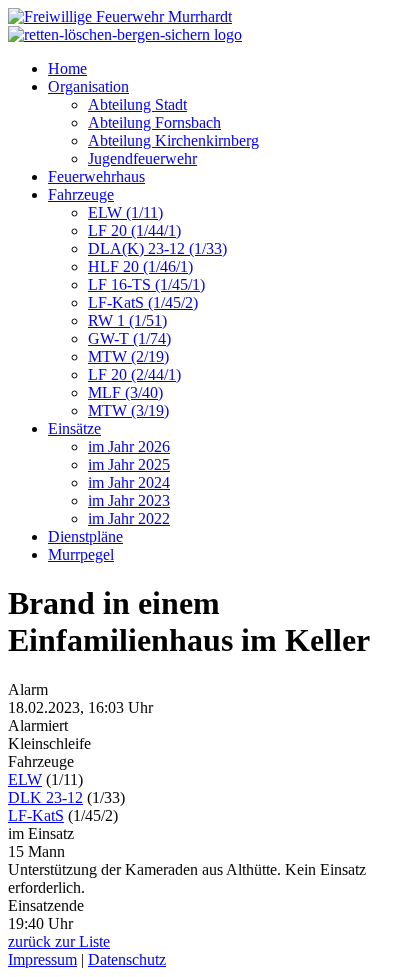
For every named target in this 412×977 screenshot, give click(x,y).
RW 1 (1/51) (127, 320)
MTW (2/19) (128, 356)
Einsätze (74, 428)
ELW (25, 779)
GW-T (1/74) (129, 338)
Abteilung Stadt (137, 104)
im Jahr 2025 (129, 464)
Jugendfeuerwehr (142, 158)
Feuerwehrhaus (96, 176)
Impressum (42, 959)
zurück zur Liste (59, 941)
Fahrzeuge (81, 194)
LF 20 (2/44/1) (134, 374)
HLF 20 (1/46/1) (140, 266)
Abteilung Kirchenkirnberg (173, 140)
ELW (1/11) (125, 212)
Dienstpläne (85, 536)
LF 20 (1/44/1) (134, 230)
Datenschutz (127, 959)
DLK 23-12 (45, 797)
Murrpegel (81, 554)
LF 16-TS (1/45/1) (146, 284)
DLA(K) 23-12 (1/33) (157, 248)
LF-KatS (36, 815)
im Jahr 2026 (129, 446)
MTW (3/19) (128, 410)
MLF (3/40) (125, 392)
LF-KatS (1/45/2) (143, 302)
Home (67, 68)
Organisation (88, 86)
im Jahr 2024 (129, 482)
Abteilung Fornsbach (154, 122)
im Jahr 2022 (129, 518)
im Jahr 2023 (129, 500)
